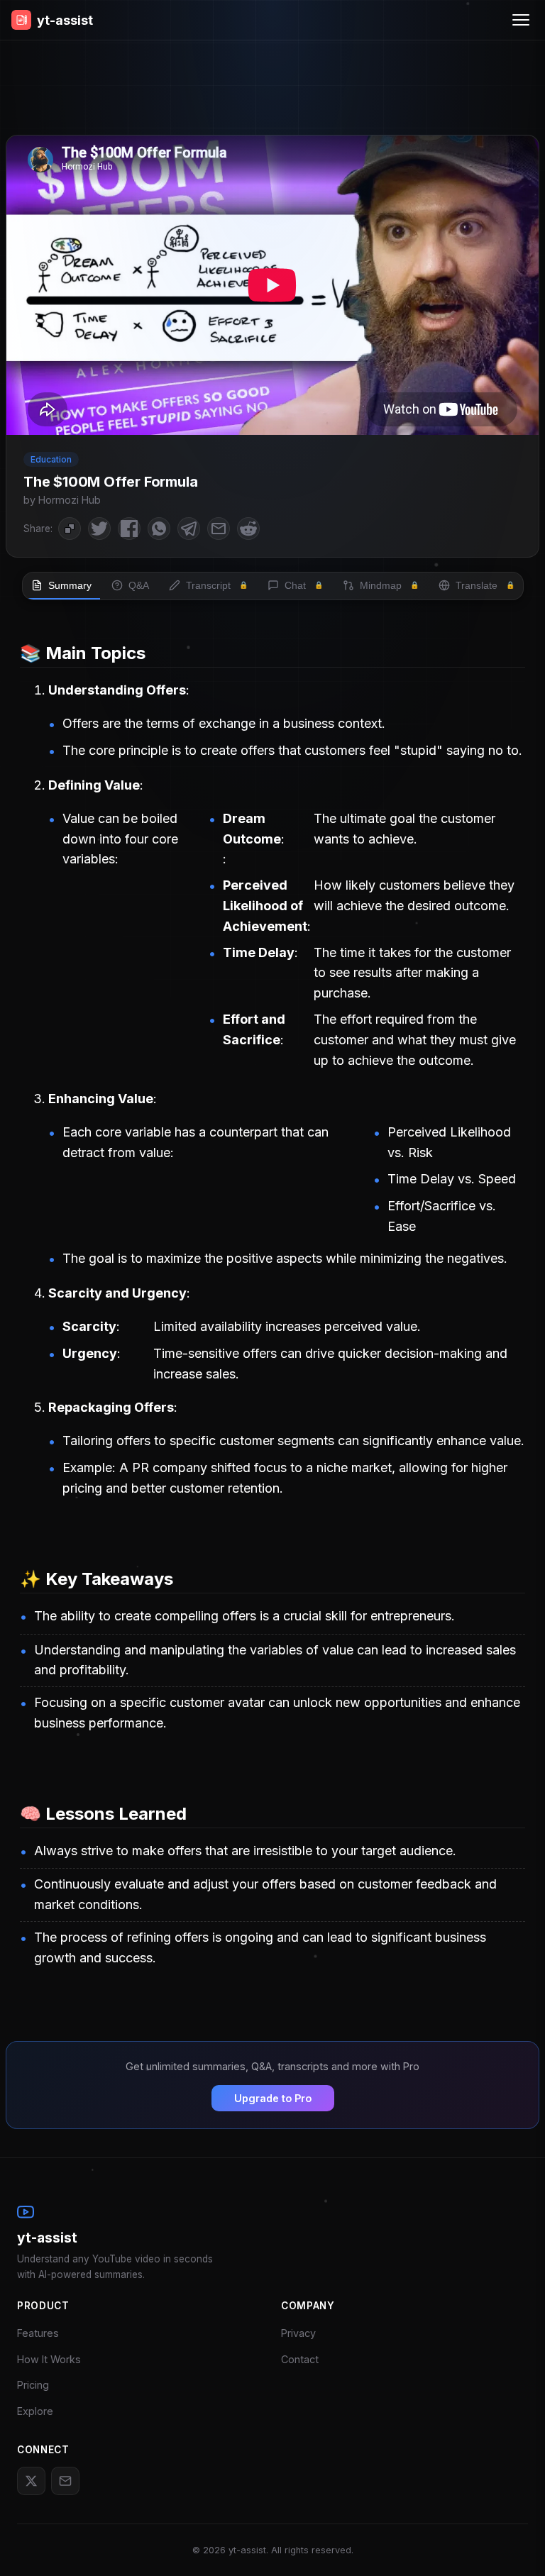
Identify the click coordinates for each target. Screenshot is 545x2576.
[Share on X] (99, 529)
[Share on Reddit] (248, 529)
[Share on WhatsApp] (159, 529)
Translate (485, 585)
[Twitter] (31, 2481)
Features (38, 2333)
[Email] (65, 2481)
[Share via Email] (219, 529)
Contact (300, 2359)
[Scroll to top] (513, 2544)
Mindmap (389, 585)
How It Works (49, 2359)
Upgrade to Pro (273, 2098)
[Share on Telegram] (189, 529)
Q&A (139, 585)
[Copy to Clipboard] (70, 529)
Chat (304, 585)
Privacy (298, 2333)
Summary (70, 585)
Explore (35, 2411)
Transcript (217, 585)
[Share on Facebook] (129, 529)
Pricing (33, 2385)
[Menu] (521, 20)
